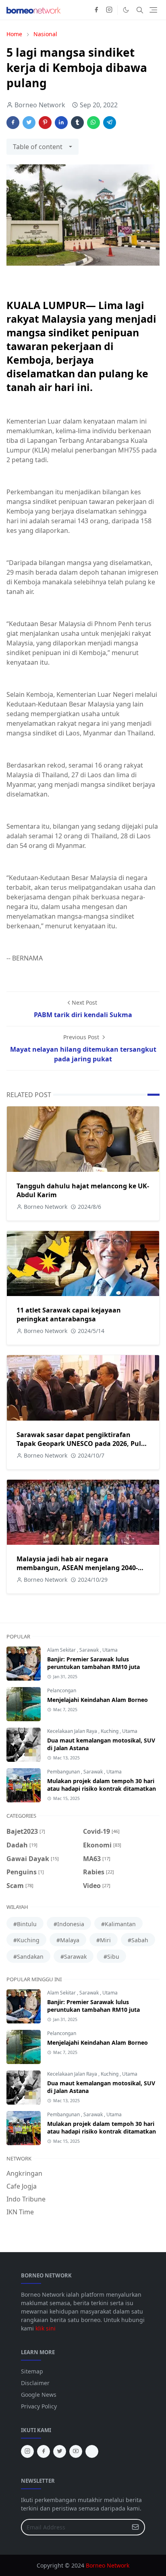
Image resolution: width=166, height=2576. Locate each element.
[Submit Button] (135, 2527)
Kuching (110, 1731)
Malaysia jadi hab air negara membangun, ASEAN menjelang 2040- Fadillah (77, 1568)
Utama (110, 1650)
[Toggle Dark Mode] (126, 10)
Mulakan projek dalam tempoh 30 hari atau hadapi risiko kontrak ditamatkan (102, 1785)
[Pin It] (45, 123)
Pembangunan (64, 1772)
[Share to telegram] (110, 123)
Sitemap (32, 2371)
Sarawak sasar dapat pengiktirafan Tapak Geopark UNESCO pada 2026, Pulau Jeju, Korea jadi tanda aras (83, 1444)
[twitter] (60, 2451)
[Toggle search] (140, 10)
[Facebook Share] (13, 123)
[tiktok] (92, 2451)
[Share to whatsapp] (93, 123)
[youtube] (76, 2451)
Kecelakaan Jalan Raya (73, 1731)
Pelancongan (62, 1690)
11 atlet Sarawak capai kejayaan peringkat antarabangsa (69, 1315)
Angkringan (24, 2173)
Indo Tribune (26, 2199)
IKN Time (20, 2212)
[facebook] (96, 10)
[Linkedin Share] (61, 123)
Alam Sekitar (62, 1650)
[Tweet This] (29, 123)
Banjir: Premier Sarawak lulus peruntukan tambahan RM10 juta (93, 1663)
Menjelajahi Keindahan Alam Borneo (98, 1700)
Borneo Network (108, 2565)
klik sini (46, 2328)
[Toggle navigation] (153, 10)
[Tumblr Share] (77, 123)
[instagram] (109, 10)
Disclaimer (35, 2383)
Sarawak (90, 1650)
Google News (39, 2395)
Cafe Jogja (22, 2186)
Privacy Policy (39, 2406)
